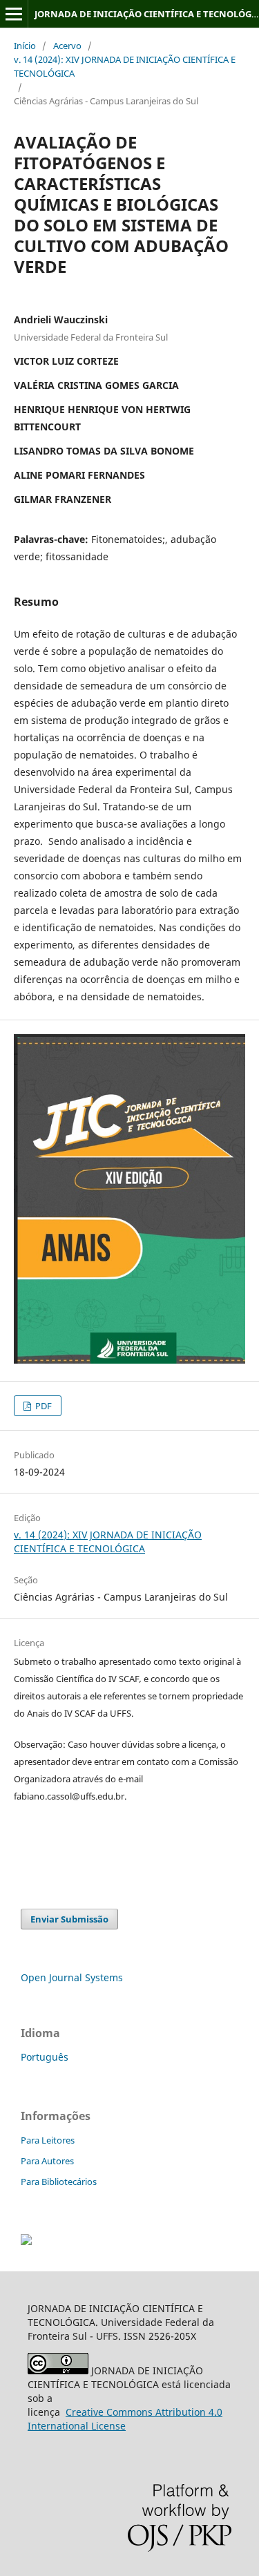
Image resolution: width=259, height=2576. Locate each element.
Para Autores (47, 2161)
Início (25, 46)
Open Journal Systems (72, 1977)
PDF (42, 1406)
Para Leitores (48, 2140)
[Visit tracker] (26, 2241)
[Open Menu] (14, 14)
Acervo (67, 46)
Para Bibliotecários (59, 2182)
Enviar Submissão (69, 1919)
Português (45, 2057)
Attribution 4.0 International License (125, 2419)
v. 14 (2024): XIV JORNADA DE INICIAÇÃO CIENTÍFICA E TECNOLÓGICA (125, 66)
